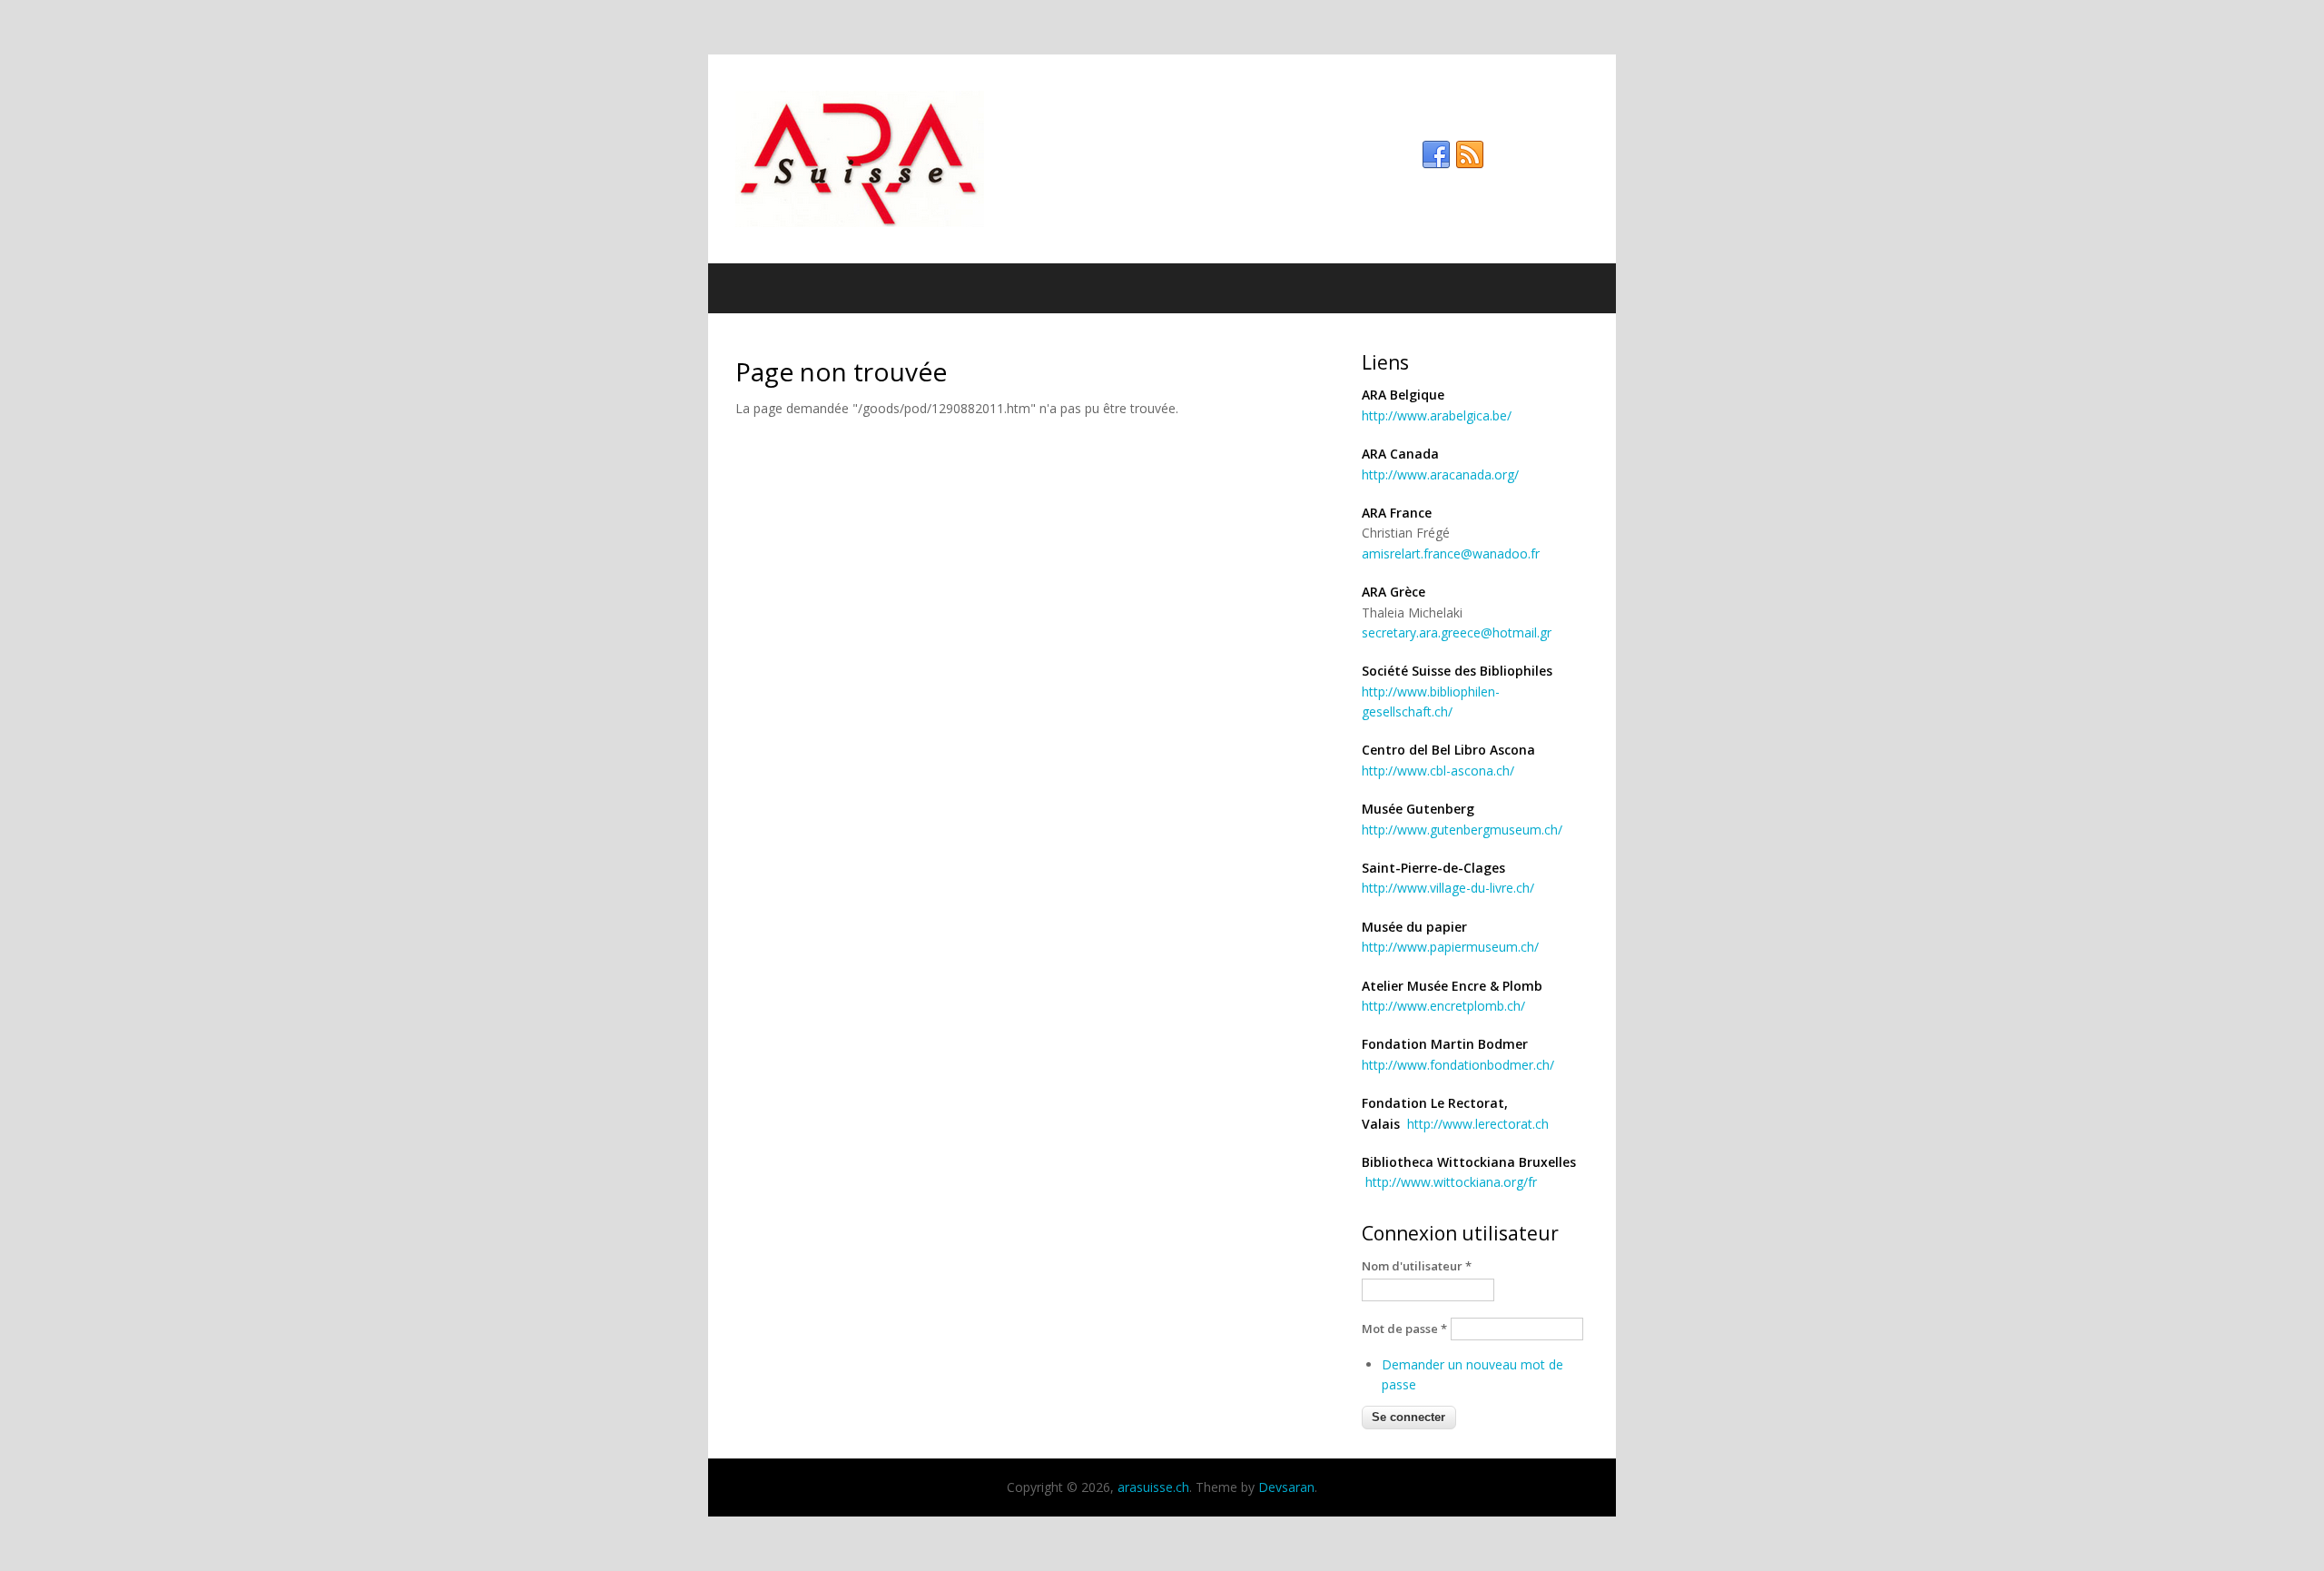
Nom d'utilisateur (1417, 1266)
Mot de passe (1404, 1329)
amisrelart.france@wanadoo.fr (1451, 553)
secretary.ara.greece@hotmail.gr (1457, 632)
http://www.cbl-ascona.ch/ (1438, 771)
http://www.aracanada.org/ (1440, 474)
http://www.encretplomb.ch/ (1443, 1006)
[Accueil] (1162, 159)
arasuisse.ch (1153, 1487)
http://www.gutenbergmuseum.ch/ (1462, 830)
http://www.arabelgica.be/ (1437, 415)
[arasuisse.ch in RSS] (1470, 155)
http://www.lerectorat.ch (1478, 1124)
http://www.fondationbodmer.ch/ (1458, 1065)
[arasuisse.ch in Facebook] (1436, 155)
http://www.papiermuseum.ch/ (1450, 947)
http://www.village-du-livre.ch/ (1448, 888)
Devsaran (1286, 1487)
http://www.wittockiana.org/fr (1451, 1182)
